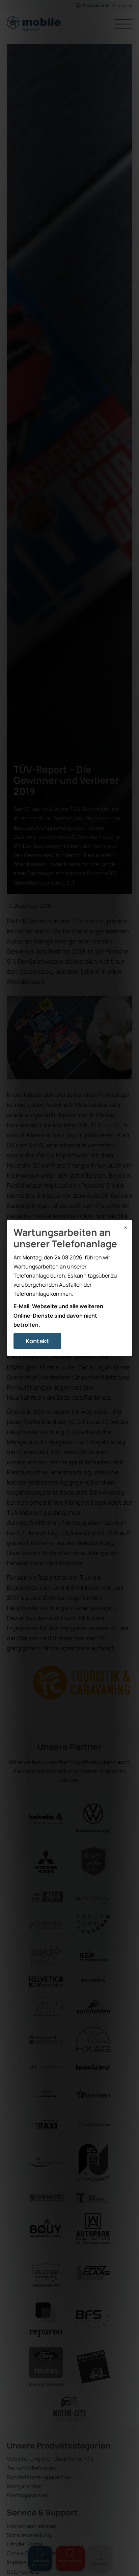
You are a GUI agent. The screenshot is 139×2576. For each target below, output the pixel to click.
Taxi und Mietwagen (31, 2468)
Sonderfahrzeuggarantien (39, 2477)
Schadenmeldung (29, 2535)
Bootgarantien (25, 2486)
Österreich (122, 6)
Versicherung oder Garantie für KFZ (50, 2459)
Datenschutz (23, 2572)
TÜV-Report (88, 921)
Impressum (21, 2562)
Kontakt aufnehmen (32, 2526)
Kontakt (37, 1341)
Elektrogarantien (27, 2495)
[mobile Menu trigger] (124, 25)
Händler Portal (24, 2544)
